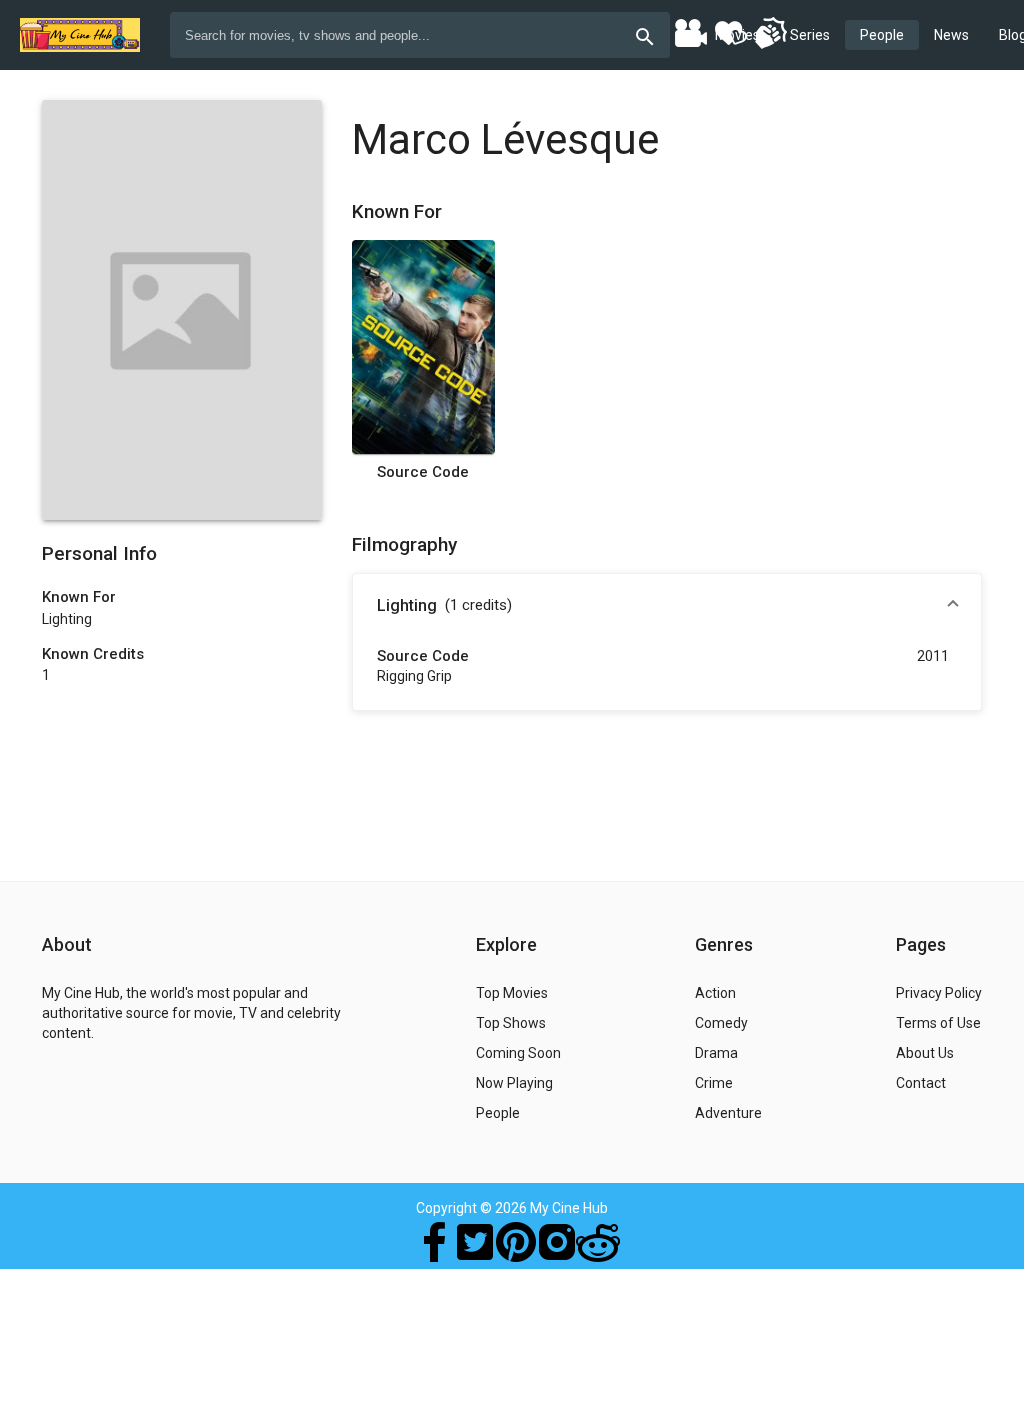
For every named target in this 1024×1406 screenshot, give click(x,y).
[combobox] (420, 35)
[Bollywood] (690, 32)
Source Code (423, 472)
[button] (667, 606)
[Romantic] (730, 32)
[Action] (770, 32)
